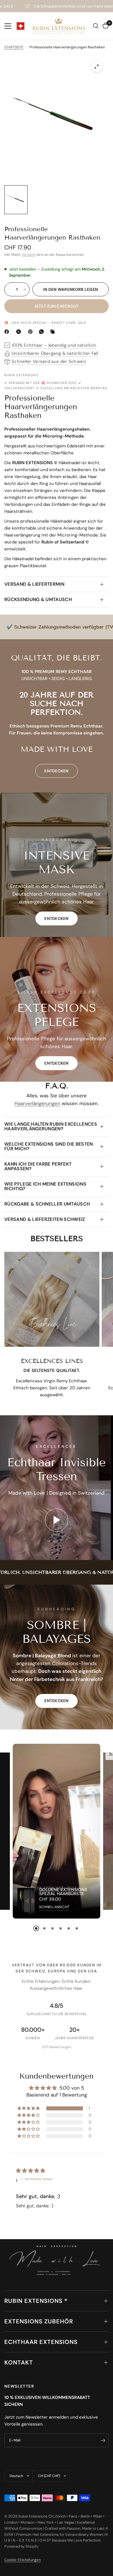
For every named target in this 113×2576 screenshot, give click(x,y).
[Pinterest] (32, 332)
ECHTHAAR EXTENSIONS (41, 2342)
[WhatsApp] (43, 332)
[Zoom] (96, 67)
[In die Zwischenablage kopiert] (54, 332)
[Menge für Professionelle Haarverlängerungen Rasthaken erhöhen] (25, 289)
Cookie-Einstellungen (23, 2560)
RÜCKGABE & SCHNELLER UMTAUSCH (47, 1204)
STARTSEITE (14, 47)
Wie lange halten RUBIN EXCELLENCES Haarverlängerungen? (51, 1126)
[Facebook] (8, 332)
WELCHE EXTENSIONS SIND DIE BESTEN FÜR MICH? (49, 1146)
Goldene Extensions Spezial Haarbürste (63, 1892)
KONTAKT (19, 2362)
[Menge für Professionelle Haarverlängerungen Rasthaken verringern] (9, 289)
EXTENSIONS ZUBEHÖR (39, 2321)
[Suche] (96, 26)
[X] (20, 332)
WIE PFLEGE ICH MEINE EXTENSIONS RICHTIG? (45, 1186)
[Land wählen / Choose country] (21, 26)
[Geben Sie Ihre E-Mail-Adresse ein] (103, 2440)
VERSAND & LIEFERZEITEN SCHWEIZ (45, 1219)
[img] (31, 2171)
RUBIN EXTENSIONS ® (36, 2301)
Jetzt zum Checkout (56, 306)
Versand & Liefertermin (34, 584)
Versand (29, 255)
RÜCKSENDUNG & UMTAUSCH (38, 599)
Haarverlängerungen (37, 1103)
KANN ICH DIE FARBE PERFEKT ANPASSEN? (38, 1166)
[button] (57, 918)
